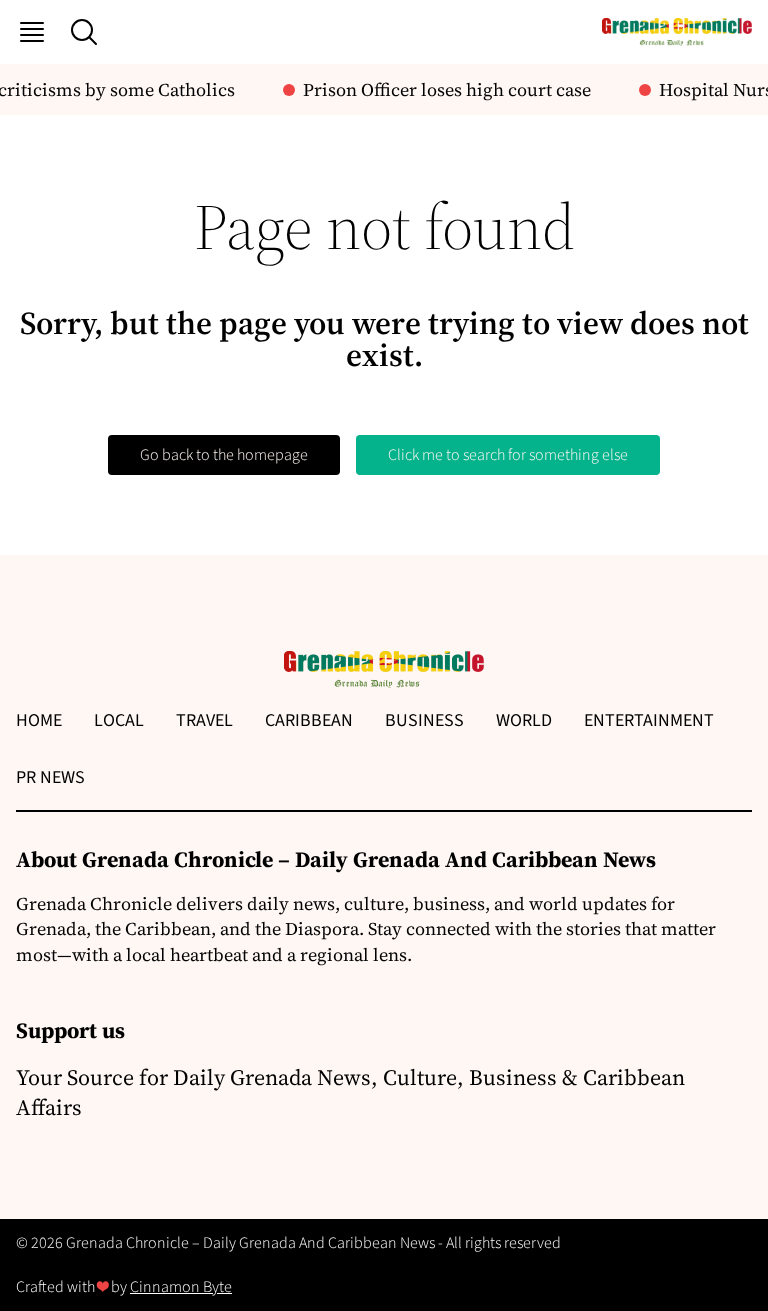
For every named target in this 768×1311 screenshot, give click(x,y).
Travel (204, 720)
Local (119, 720)
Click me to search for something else (508, 455)
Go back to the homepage (224, 455)
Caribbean (309, 720)
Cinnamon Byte (181, 1287)
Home (39, 720)
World (524, 720)
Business (424, 720)
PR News (50, 777)
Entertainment (649, 720)
